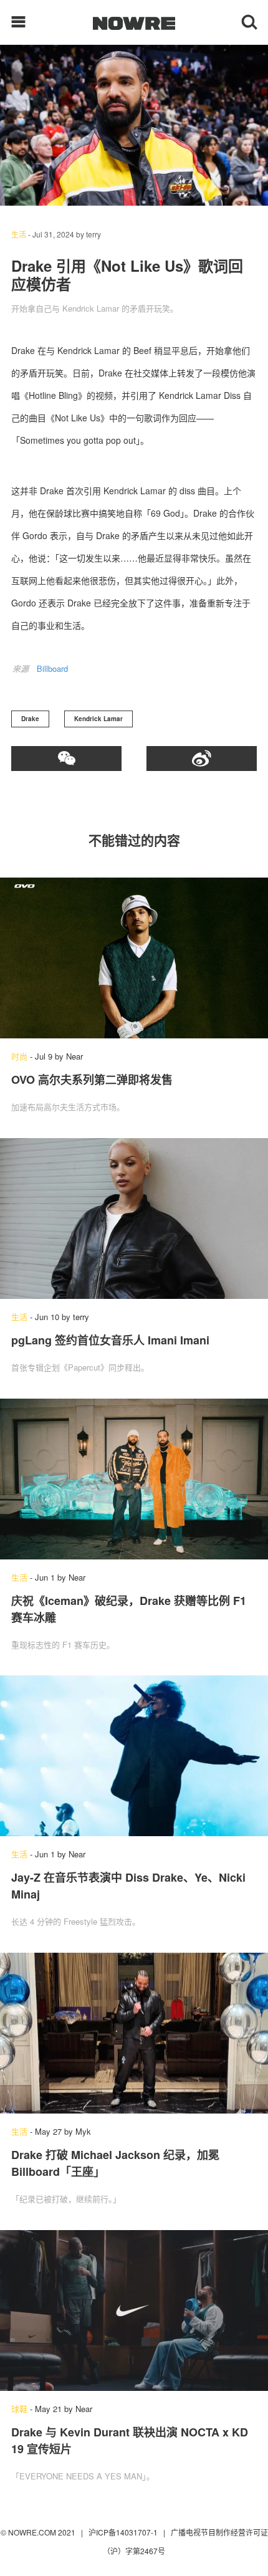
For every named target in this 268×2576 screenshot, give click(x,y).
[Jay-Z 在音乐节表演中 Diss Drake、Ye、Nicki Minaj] (134, 1756)
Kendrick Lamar (98, 719)
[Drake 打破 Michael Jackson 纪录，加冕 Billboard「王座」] (134, 2033)
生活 (19, 234)
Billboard (52, 668)
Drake (30, 719)
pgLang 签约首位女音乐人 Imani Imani (110, 1340)
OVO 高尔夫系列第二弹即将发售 (92, 1080)
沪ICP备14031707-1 (124, 2532)
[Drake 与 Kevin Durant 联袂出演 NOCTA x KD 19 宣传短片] (134, 2310)
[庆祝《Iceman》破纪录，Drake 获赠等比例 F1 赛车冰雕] (134, 1479)
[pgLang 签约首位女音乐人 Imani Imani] (134, 1219)
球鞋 (19, 2409)
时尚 (19, 1056)
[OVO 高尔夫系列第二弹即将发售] (134, 958)
